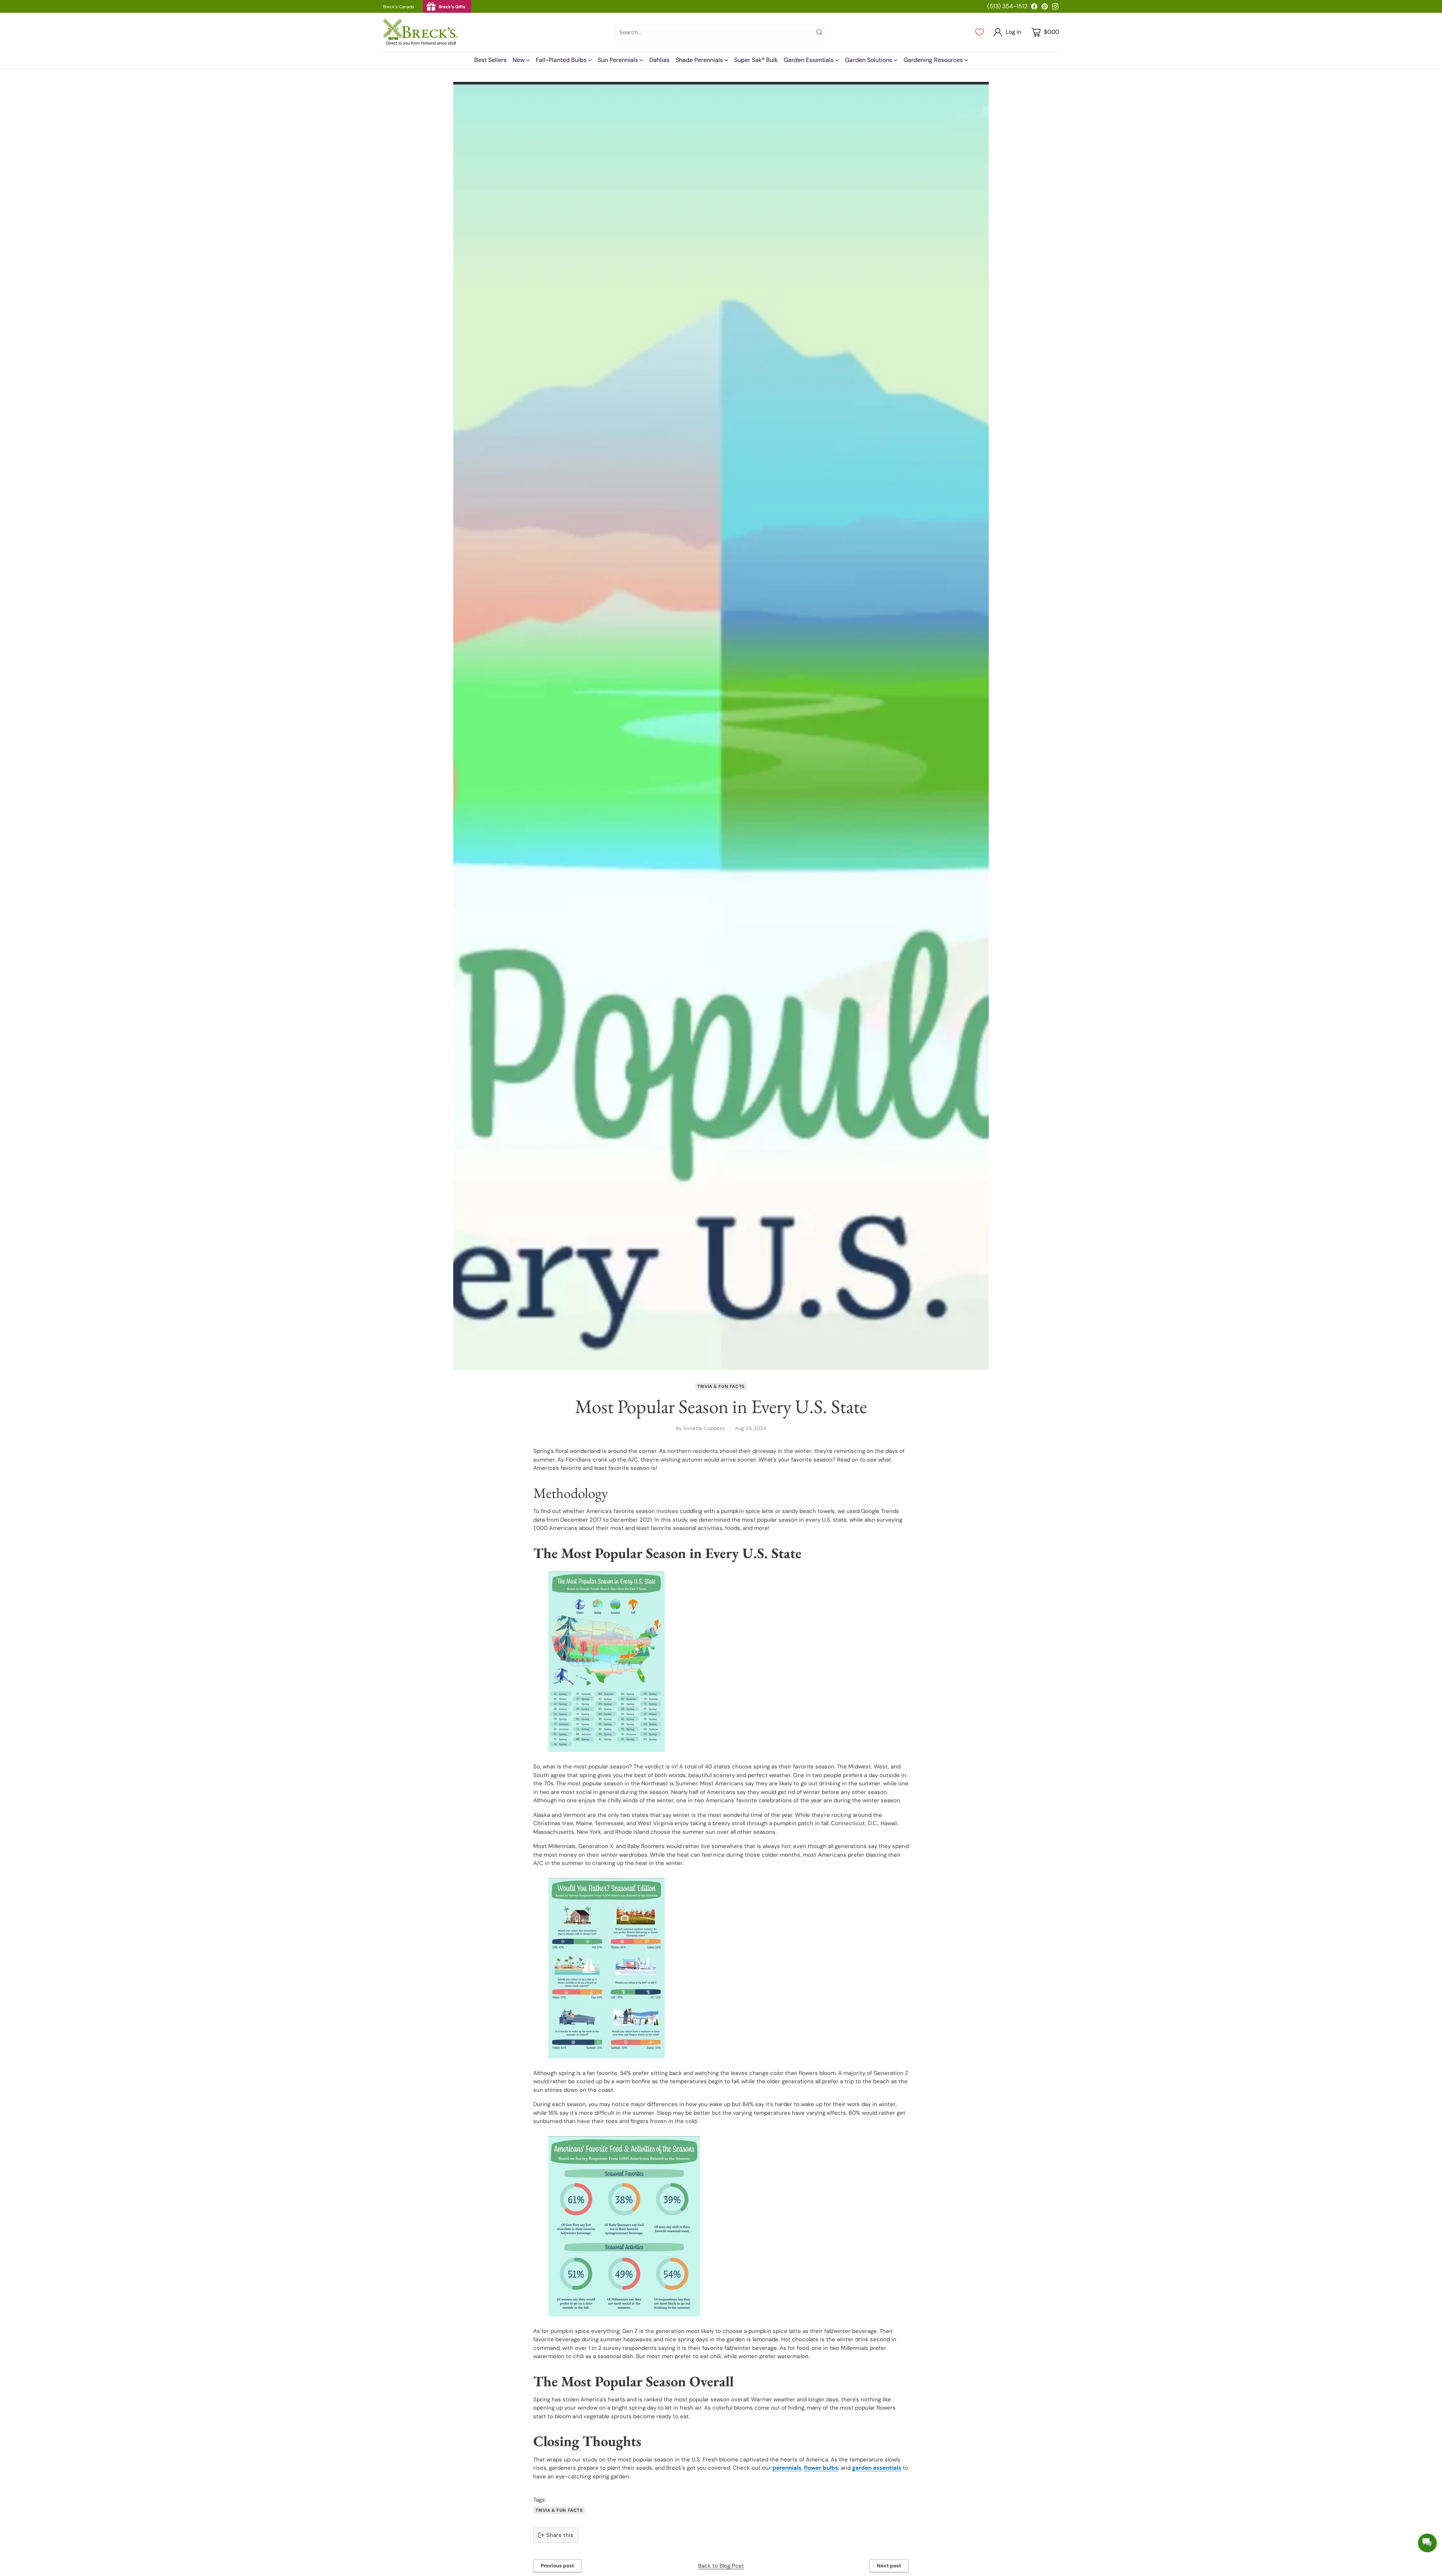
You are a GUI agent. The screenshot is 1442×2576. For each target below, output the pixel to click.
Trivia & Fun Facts (721, 1386)
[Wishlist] (980, 32)
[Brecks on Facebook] (1034, 8)
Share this (560, 2535)
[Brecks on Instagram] (1055, 8)
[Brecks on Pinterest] (1045, 8)
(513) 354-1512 (1007, 6)
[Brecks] (421, 32)
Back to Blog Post (721, 2566)
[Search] (819, 32)
